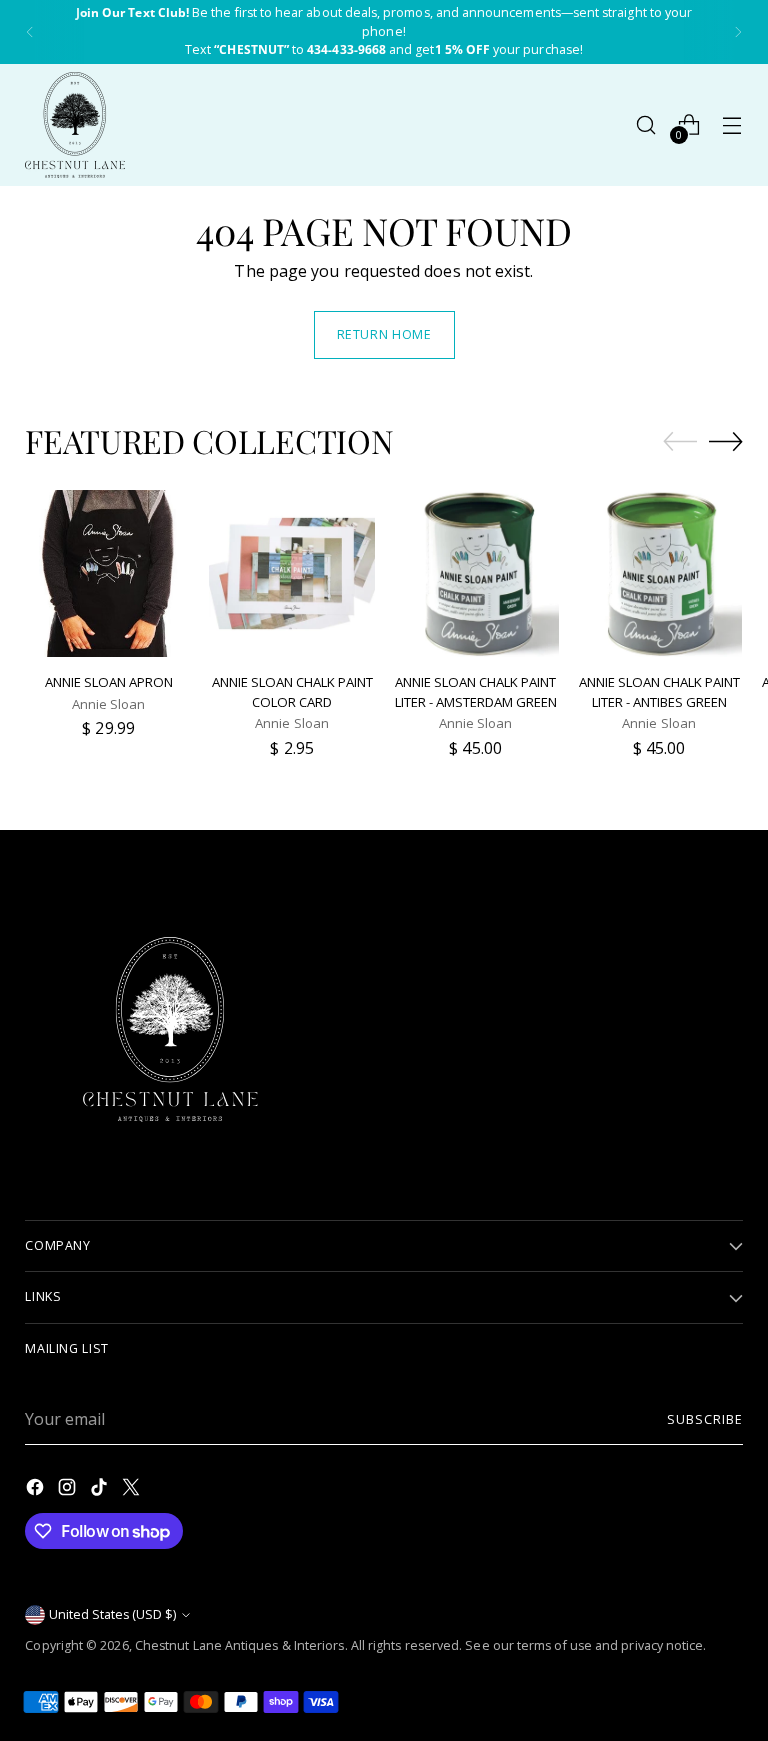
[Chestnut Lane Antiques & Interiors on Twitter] (133, 1490)
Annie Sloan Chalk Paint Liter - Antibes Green (659, 692)
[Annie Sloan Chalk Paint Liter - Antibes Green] (659, 573)
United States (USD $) (112, 1614)
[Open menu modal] (732, 124)
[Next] (738, 32)
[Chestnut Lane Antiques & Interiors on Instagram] (69, 1490)
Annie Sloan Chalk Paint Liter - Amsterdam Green (476, 692)
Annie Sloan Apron (109, 682)
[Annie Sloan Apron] (108, 573)
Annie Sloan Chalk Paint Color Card (292, 692)
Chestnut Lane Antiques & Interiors (240, 1645)
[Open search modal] (646, 124)
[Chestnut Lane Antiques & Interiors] (75, 125)
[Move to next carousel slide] (726, 441)
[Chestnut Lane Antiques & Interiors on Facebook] (37, 1490)
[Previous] (30, 32)
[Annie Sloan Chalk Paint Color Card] (292, 573)
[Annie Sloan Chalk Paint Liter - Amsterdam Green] (475, 573)
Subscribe (704, 1419)
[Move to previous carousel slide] (680, 442)
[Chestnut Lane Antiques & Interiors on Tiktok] (101, 1490)
